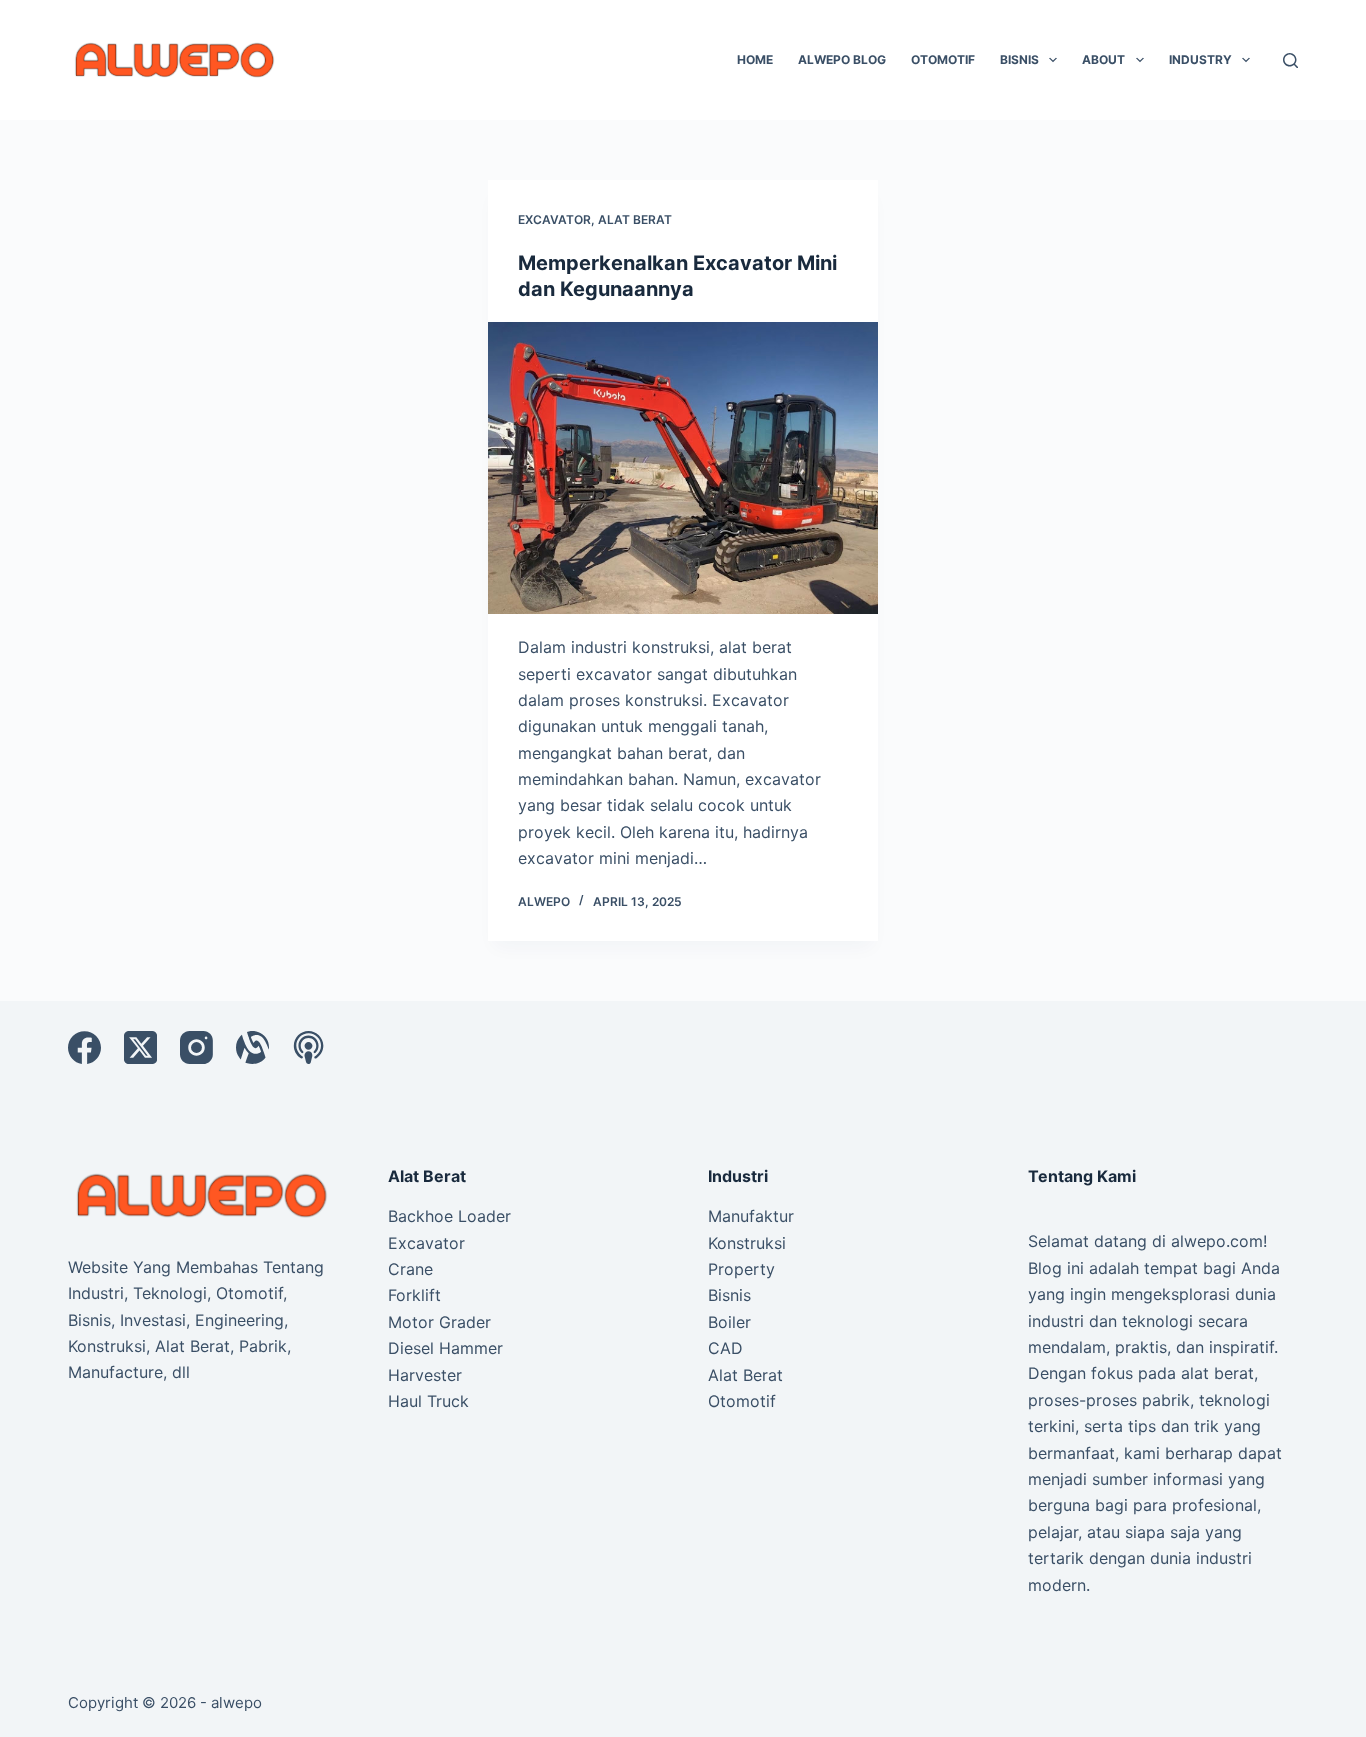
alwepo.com (1217, 1241)
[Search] (1290, 60)
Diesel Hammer (445, 1348)
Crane (410, 1269)
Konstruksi (747, 1243)
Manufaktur (751, 1216)
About (1103, 59)
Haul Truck (428, 1401)
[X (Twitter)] (140, 1047)
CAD (725, 1348)
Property (741, 1269)
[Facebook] (84, 1047)
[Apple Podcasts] (308, 1047)
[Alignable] (252, 1047)
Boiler (729, 1322)
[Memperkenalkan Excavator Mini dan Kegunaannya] (683, 468)
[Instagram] (196, 1047)
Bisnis (1019, 59)
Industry (1200, 59)
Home (755, 59)
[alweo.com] (203, 1194)
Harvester (425, 1375)
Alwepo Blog (842, 59)
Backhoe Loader (449, 1216)
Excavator (554, 219)
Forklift (414, 1295)
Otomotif (943, 59)
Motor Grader (439, 1322)
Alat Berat (635, 219)
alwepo (236, 1702)
